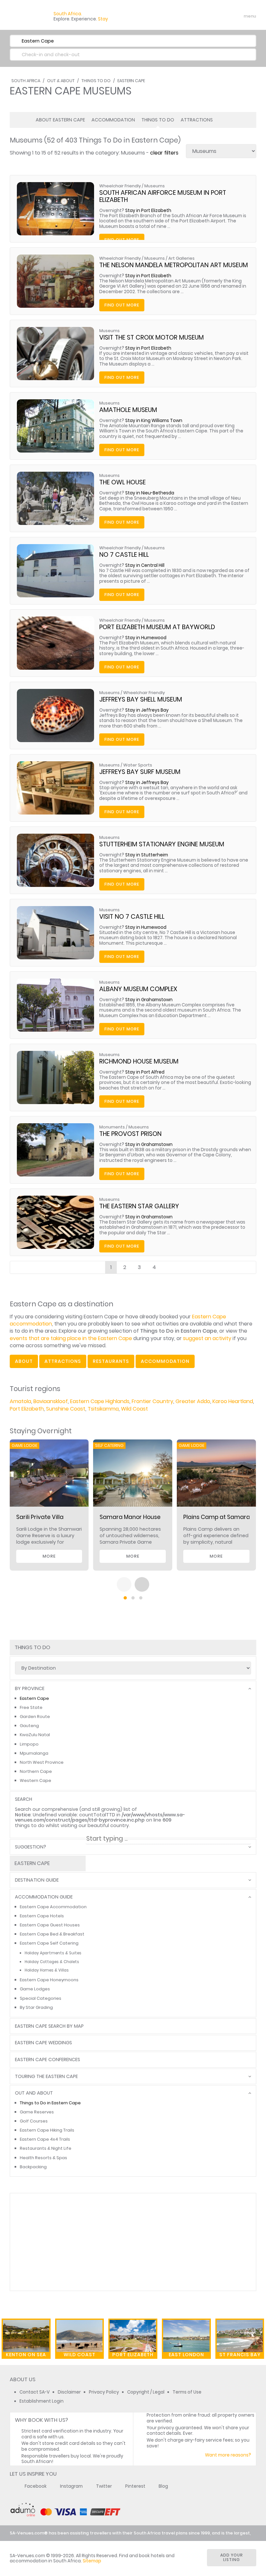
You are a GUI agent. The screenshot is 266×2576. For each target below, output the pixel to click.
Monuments (112, 1127)
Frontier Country (152, 1401)
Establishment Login (42, 2401)
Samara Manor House (130, 1517)
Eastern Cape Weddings (43, 2043)
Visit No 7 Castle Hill (132, 917)
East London (186, 2355)
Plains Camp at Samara (217, 1517)
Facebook (36, 2486)
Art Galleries (181, 258)
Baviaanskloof (51, 1401)
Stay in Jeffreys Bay (147, 710)
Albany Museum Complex (138, 989)
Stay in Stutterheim (147, 855)
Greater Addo (193, 1401)
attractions (63, 1361)
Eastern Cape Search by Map (49, 2026)
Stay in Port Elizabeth (148, 211)
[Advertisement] (133, 2242)
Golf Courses (34, 2121)
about (24, 1361)
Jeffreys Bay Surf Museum (140, 772)
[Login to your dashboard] (211, 16)
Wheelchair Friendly (120, 186)
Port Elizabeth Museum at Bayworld (157, 627)
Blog (163, 2486)
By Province (30, 1689)
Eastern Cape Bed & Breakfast (52, 1934)
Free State (31, 1707)
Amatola (20, 1401)
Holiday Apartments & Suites (53, 1953)
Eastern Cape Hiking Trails (47, 2130)
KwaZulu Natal (35, 1735)
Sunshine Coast (66, 1409)
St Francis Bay (240, 2355)
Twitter (104, 2486)
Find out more (122, 305)
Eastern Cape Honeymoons (49, 1980)
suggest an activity (207, 1338)
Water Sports (138, 765)
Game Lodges (35, 1989)
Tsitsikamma (103, 1409)
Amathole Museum (128, 410)
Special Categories (41, 1998)
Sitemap (92, 2561)
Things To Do (96, 81)
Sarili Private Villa (40, 1517)
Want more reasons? (228, 2455)
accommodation (165, 1361)
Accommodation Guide (44, 1897)
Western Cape (36, 1780)
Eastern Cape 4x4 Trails (45, 2139)
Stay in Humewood (146, 638)
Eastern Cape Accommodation (53, 1907)
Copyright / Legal (146, 2392)
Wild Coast (134, 1409)
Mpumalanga (34, 1753)
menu (238, 16)
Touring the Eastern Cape (46, 2077)
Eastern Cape (131, 81)
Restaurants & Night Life (46, 2148)
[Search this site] (200, 16)
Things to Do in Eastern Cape (50, 2103)
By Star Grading (36, 2007)
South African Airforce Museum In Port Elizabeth (163, 196)
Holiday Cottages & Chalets (52, 1962)
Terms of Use (187, 2392)
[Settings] (223, 16)
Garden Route (35, 1717)
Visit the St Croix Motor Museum (151, 337)
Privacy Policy (104, 2392)
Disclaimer (69, 2392)
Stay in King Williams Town (154, 421)
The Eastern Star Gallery (139, 1206)
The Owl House (122, 482)
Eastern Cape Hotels (42, 1916)
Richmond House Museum (139, 1061)
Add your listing (232, 2557)
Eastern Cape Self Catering (49, 1943)
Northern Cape (36, 1771)
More (49, 1556)
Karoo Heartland (233, 1401)
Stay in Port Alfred (145, 1072)
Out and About (34, 2093)
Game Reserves (37, 2112)
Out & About (61, 81)
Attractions (197, 120)
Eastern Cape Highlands (100, 1401)
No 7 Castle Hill (124, 555)
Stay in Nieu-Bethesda (150, 493)
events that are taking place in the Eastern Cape (71, 1338)
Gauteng (29, 1726)
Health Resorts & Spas (43, 2158)
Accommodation (113, 120)
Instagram (71, 2486)
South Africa (26, 81)
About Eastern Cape (60, 120)
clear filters (164, 153)
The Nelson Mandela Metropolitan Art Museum (174, 265)
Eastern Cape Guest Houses (50, 1925)
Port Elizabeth (27, 1409)
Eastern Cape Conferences (48, 2060)
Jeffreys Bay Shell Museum (141, 699)
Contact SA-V (35, 2392)
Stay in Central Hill (145, 565)
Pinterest (135, 2486)
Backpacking (33, 2167)
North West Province (42, 1762)
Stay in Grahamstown (149, 1000)
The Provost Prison (130, 1134)
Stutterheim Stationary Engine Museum (162, 844)
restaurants (111, 1361)
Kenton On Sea (26, 2355)
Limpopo (29, 1744)
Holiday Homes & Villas (47, 1970)
